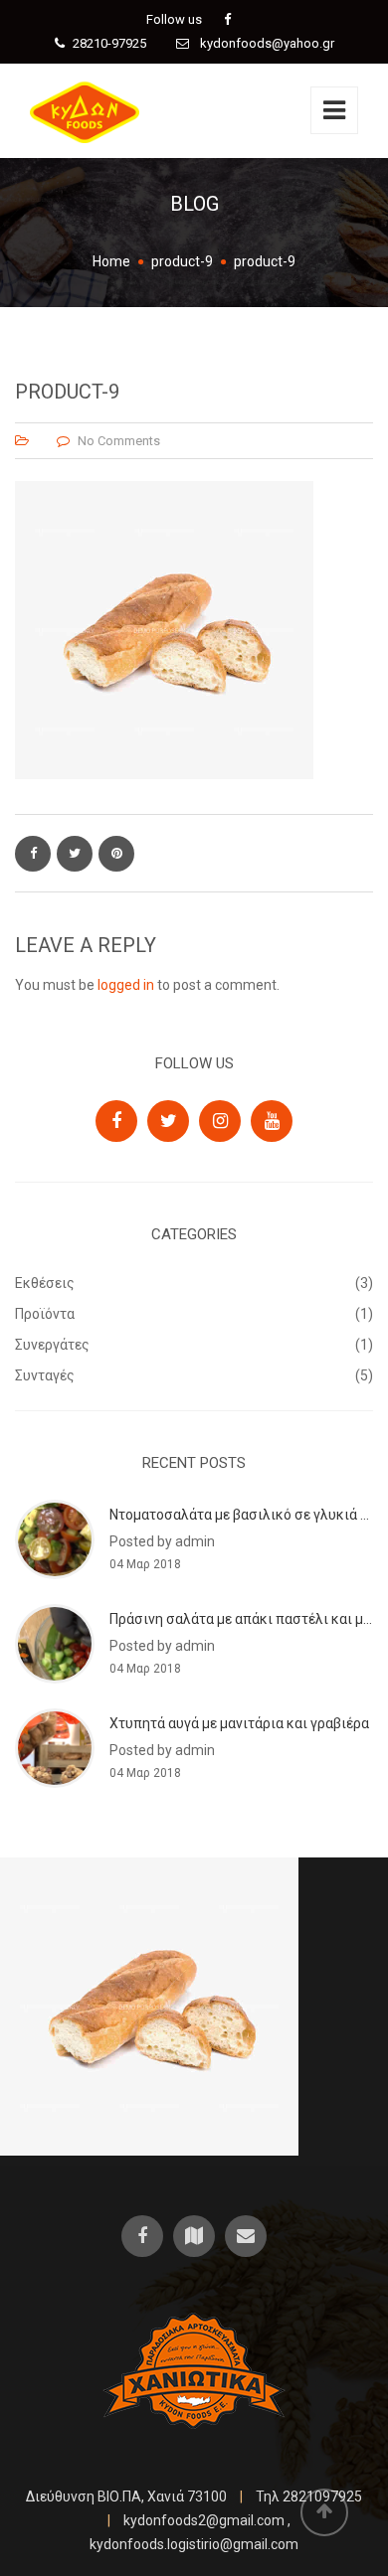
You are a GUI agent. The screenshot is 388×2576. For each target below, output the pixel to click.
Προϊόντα (45, 1314)
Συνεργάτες (52, 1345)
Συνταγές (45, 1375)
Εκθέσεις (45, 1283)
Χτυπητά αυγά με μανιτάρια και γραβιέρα (239, 1723)
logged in (126, 985)
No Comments (119, 441)
